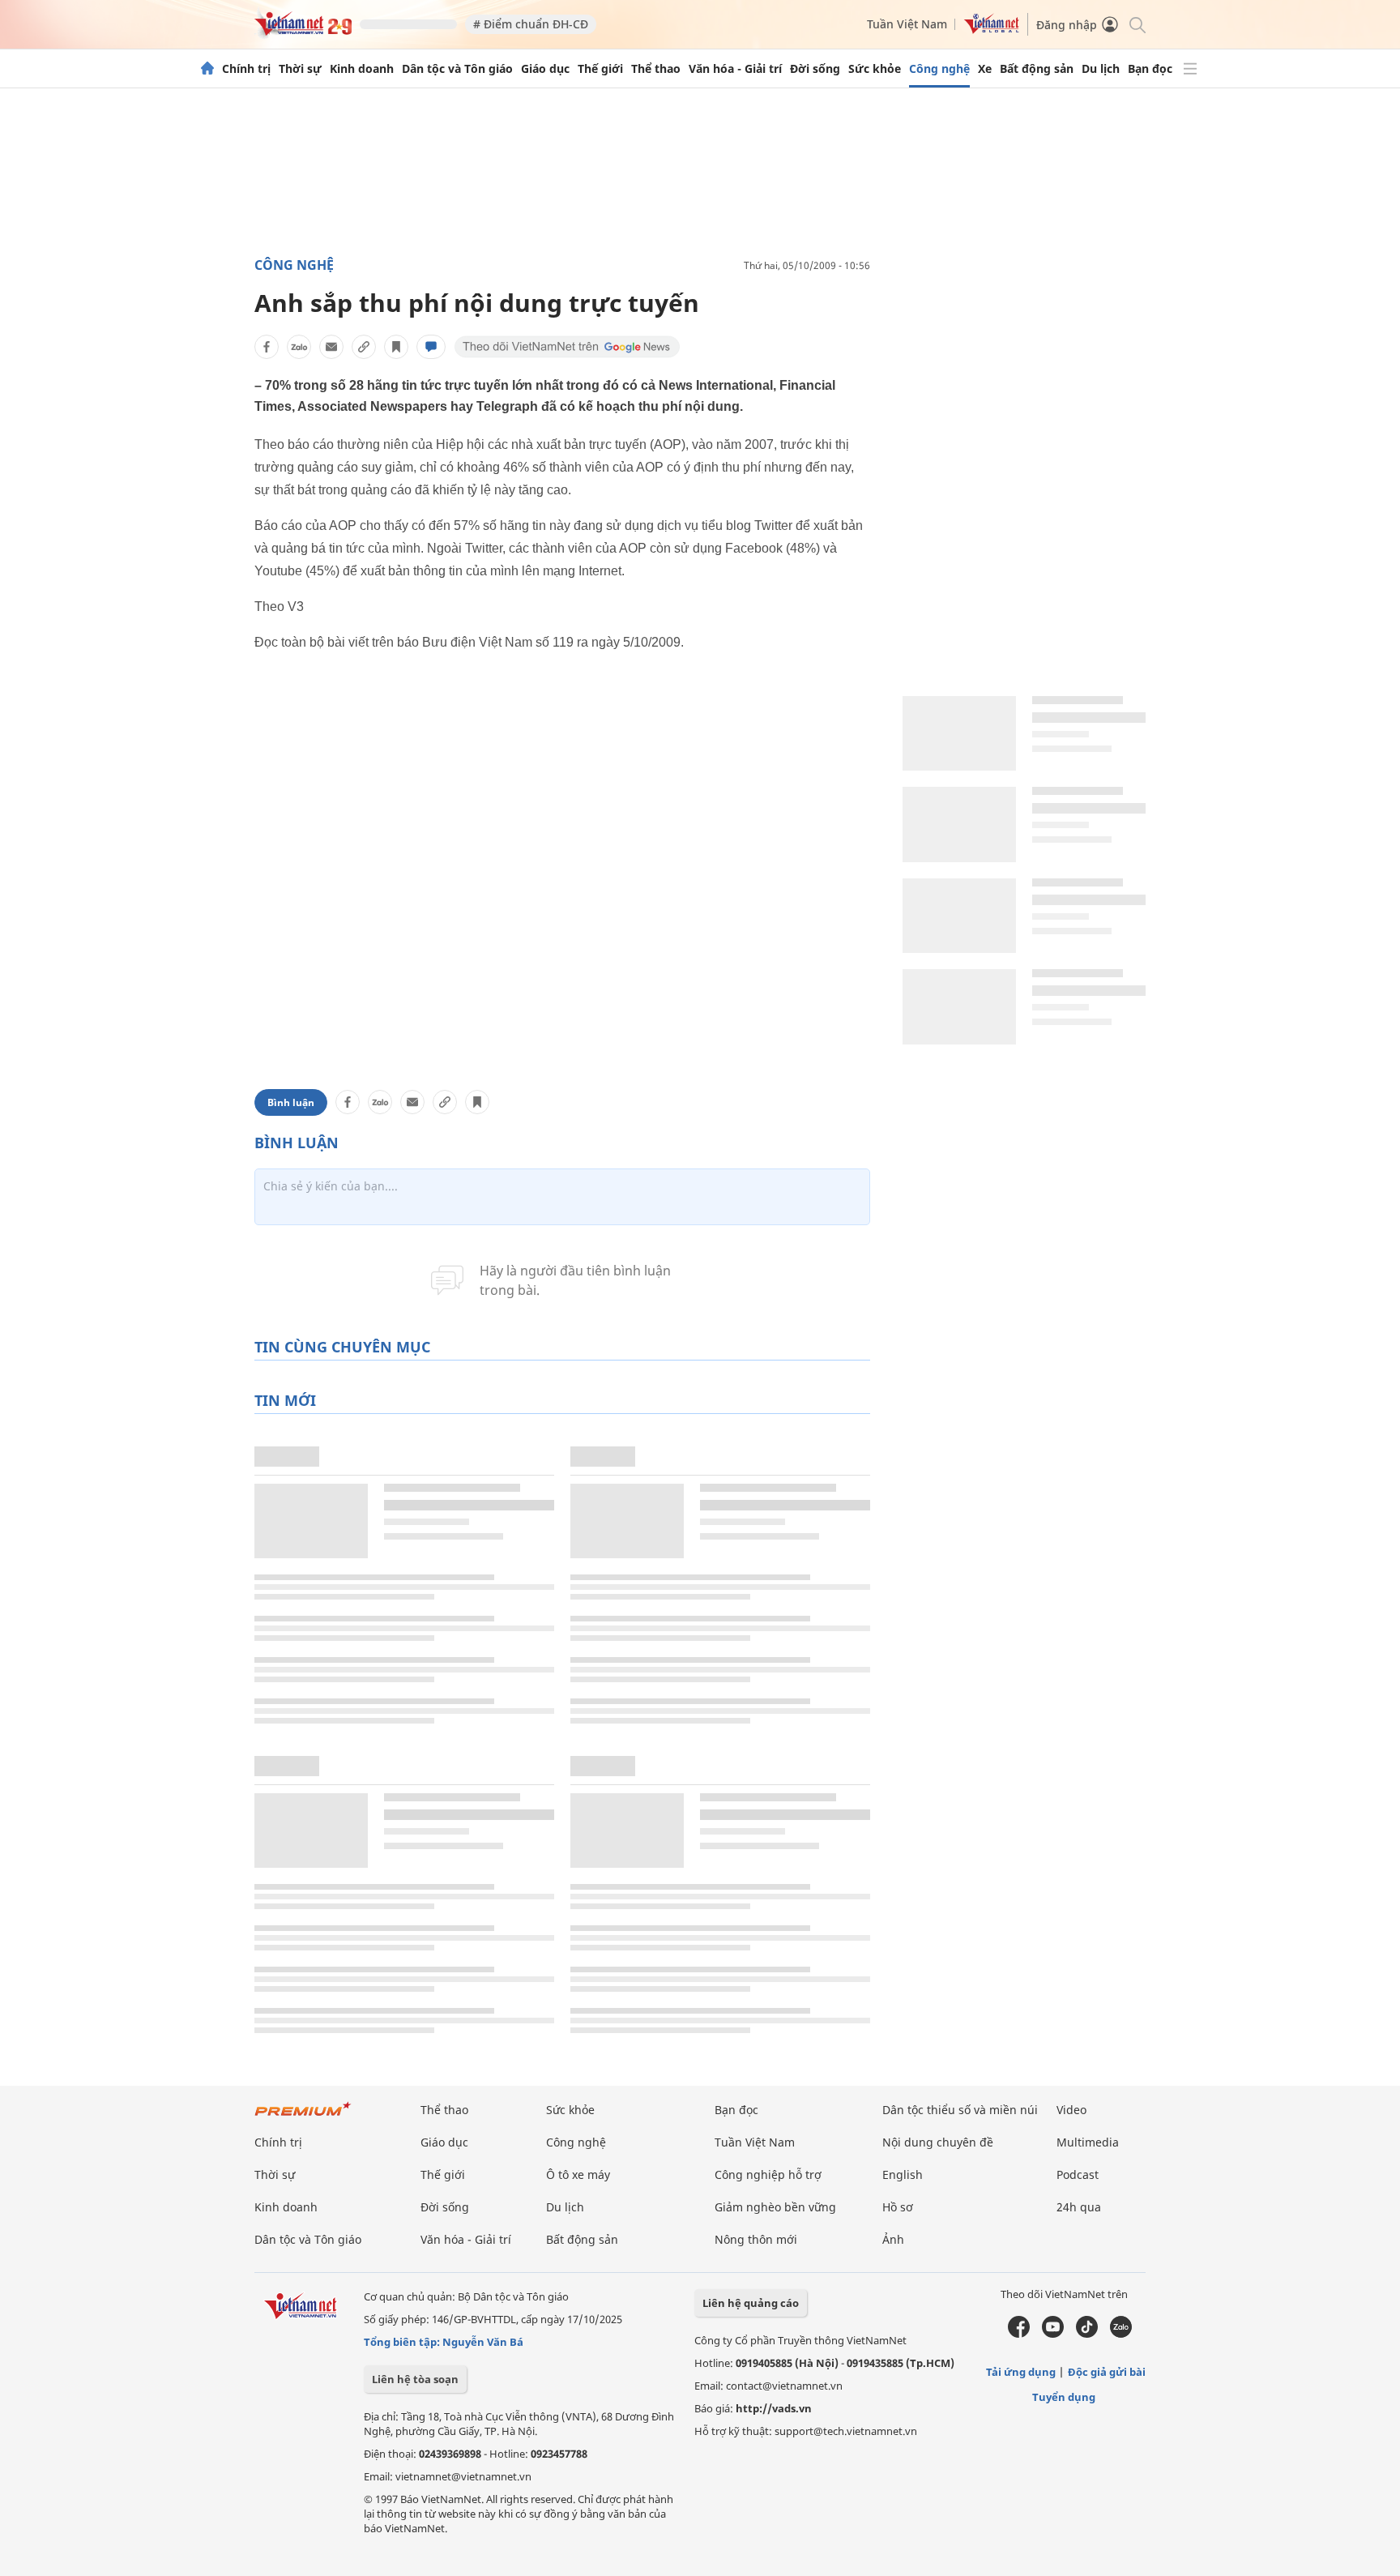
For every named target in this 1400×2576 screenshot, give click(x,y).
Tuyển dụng (1064, 2397)
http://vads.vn (774, 2408)
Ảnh (893, 2239)
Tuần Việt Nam (907, 24)
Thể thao (656, 69)
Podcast (1078, 2174)
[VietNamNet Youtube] (1053, 2334)
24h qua (1079, 2207)
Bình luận (291, 1102)
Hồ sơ (898, 2207)
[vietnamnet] (303, 31)
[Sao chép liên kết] (364, 347)
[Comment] (431, 347)
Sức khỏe (875, 69)
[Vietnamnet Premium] (303, 2117)
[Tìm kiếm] (1136, 24)
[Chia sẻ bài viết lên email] (331, 347)
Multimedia (1088, 2142)
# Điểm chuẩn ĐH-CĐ (531, 24)
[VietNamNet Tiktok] (1087, 2334)
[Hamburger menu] (1190, 69)
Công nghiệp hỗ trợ (768, 2174)
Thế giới (600, 69)
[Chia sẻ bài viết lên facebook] (267, 347)
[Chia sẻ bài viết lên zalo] (299, 347)
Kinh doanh (362, 69)
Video (1071, 2110)
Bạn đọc (1150, 69)
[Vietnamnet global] (992, 30)
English (903, 2174)
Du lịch (1101, 69)
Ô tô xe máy (578, 2174)
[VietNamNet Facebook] (1019, 2334)
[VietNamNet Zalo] (1121, 2334)
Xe (985, 69)
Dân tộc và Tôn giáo (457, 69)
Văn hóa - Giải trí (735, 69)
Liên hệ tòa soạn (415, 2379)
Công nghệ (939, 69)
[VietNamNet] (207, 69)
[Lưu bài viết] (396, 347)
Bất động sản (1037, 69)
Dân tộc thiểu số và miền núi (960, 2110)
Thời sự (300, 69)
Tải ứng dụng (1021, 2372)
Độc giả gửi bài (1107, 2372)
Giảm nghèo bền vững (775, 2207)
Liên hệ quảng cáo (751, 2303)
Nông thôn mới (756, 2239)
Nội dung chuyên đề (938, 2142)
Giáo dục (545, 69)
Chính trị (246, 69)
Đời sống (815, 69)
